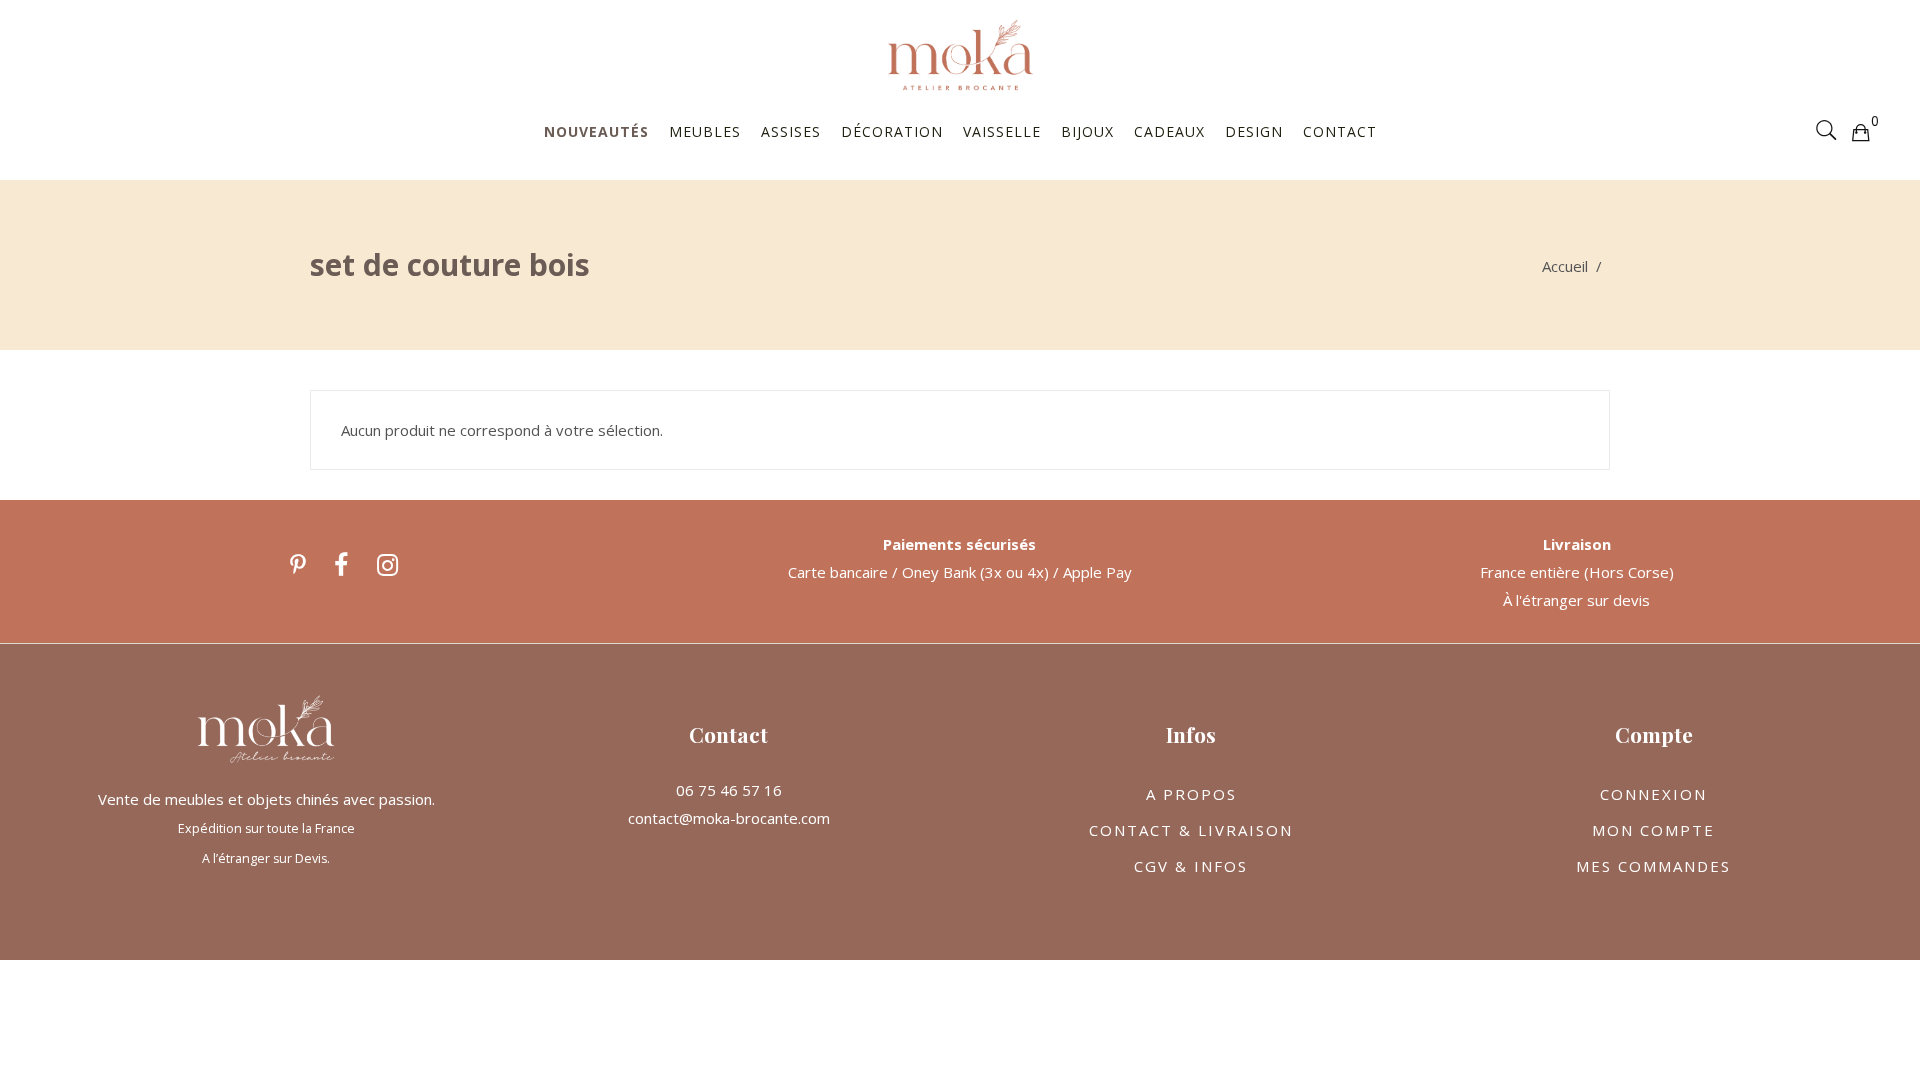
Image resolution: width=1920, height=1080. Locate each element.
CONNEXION (1653, 794)
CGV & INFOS (1191, 866)
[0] (1860, 131)
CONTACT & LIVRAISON (1191, 830)
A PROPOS (1191, 794)
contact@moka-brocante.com (729, 818)
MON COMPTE (1653, 830)
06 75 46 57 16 (729, 790)
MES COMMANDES (1653, 866)
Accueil (1565, 266)
